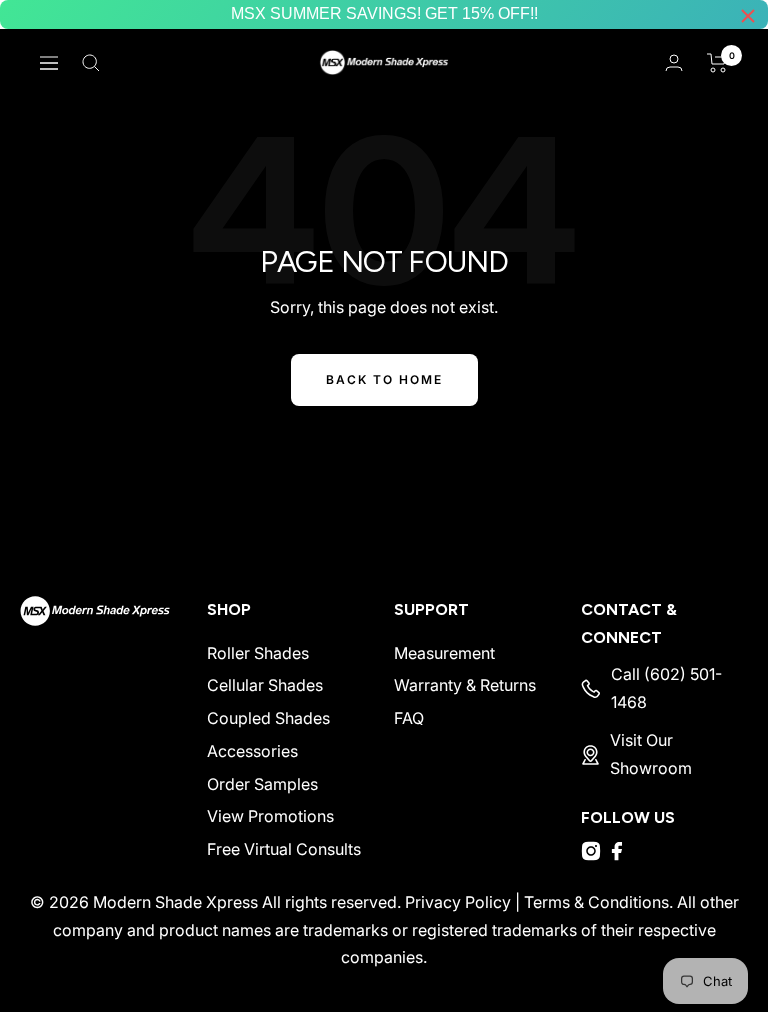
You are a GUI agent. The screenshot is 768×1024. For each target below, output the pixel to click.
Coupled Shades (268, 718)
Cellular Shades (265, 685)
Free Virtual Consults (284, 849)
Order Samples (262, 784)
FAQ (409, 718)
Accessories (252, 751)
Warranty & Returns (465, 685)
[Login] (674, 62)
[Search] (91, 63)
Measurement (444, 653)
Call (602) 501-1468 (666, 688)
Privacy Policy (458, 902)
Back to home (384, 379)
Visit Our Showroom (651, 754)
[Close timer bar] (748, 16)
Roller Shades (258, 653)
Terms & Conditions (596, 902)
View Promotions (270, 816)
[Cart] (717, 63)
